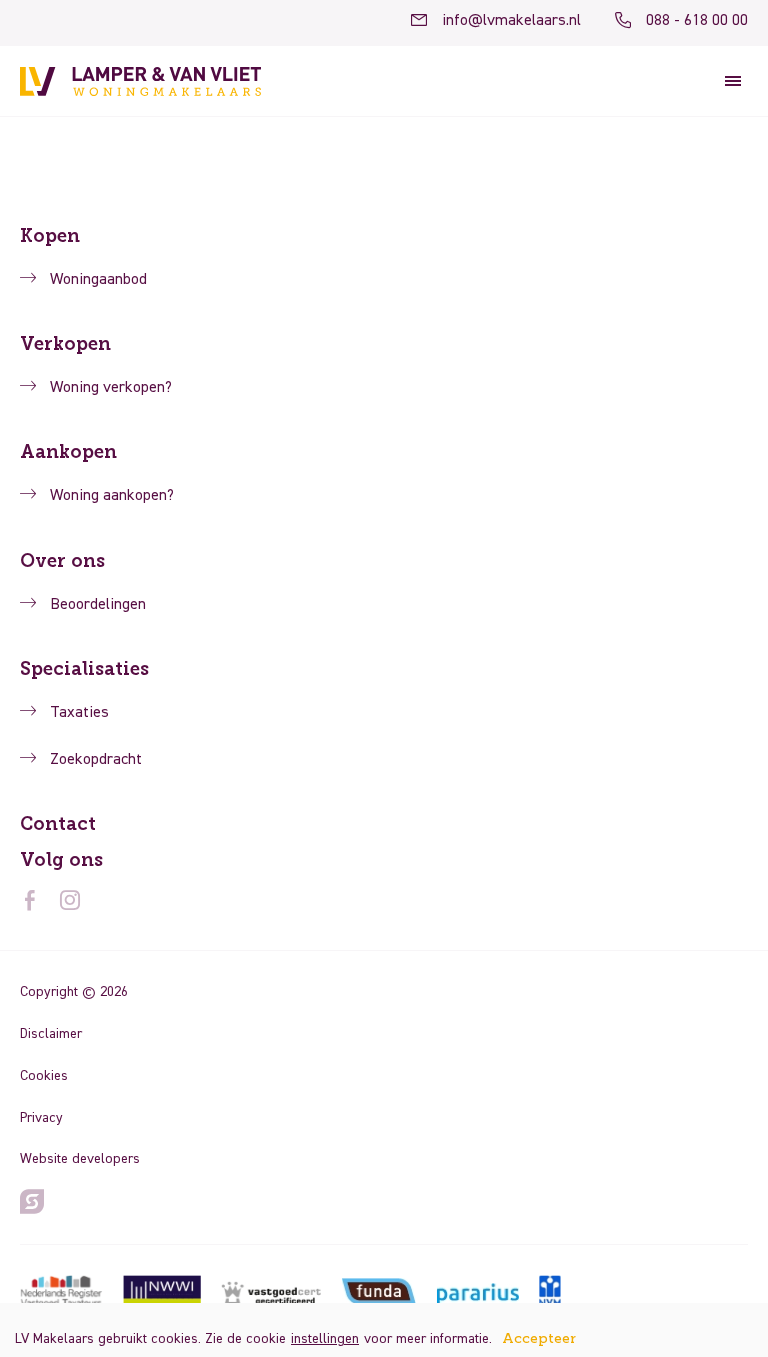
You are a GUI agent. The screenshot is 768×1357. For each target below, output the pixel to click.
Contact (58, 824)
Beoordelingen (98, 605)
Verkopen (65, 344)
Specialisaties (84, 669)
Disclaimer (51, 1034)
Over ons (62, 561)
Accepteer (539, 1339)
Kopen (50, 236)
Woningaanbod (98, 280)
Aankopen (68, 452)
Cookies (44, 1076)
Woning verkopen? (111, 388)
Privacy (41, 1118)
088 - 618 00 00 (697, 21)
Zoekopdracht (96, 760)
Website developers (80, 1159)
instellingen (325, 1339)
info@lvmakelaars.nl (511, 21)
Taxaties (79, 713)
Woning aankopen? (112, 496)
